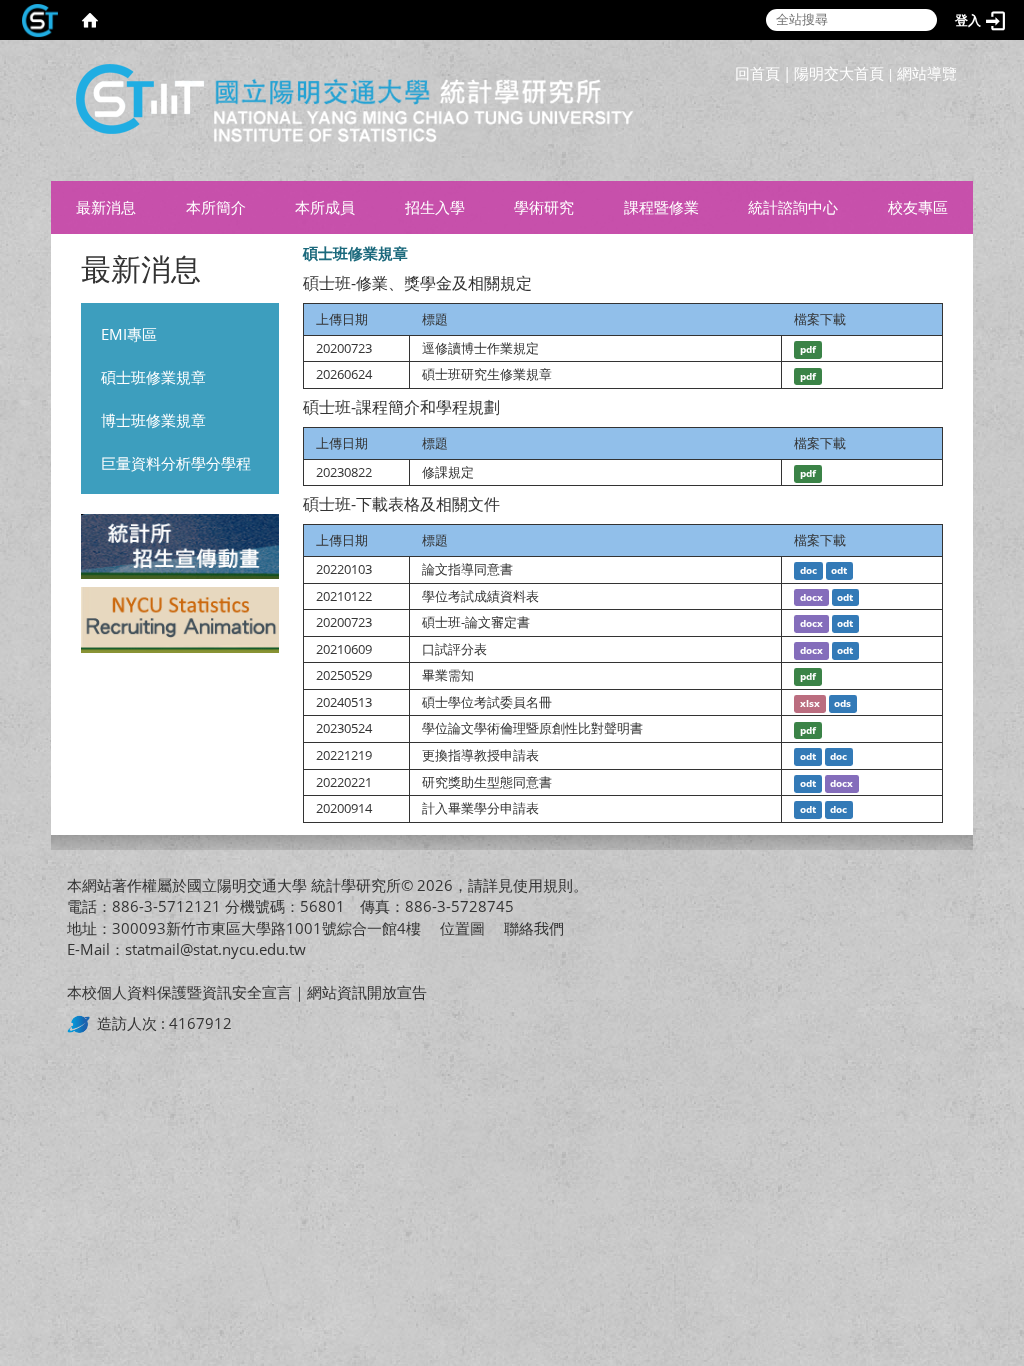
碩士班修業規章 (153, 377)
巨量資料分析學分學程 (176, 463)
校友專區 (918, 207)
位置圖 (462, 928)
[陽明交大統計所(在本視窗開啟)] (346, 110)
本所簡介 (216, 207)
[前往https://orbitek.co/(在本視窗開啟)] (82, 1023)
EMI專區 (129, 334)
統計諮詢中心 (793, 207)
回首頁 (757, 73)
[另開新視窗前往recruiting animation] (179, 623)
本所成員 (325, 207)
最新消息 (106, 207)
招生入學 (435, 207)
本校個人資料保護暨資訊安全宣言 (179, 992)
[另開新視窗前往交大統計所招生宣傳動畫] (179, 549)
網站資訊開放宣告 (367, 992)
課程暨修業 (661, 207)
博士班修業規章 (153, 420)
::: (952, 55)
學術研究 (544, 207)
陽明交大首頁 (839, 73)
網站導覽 (927, 73)
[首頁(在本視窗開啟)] (90, 20)
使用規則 (543, 885)
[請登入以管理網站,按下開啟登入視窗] (40, 20)
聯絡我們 (534, 928)
